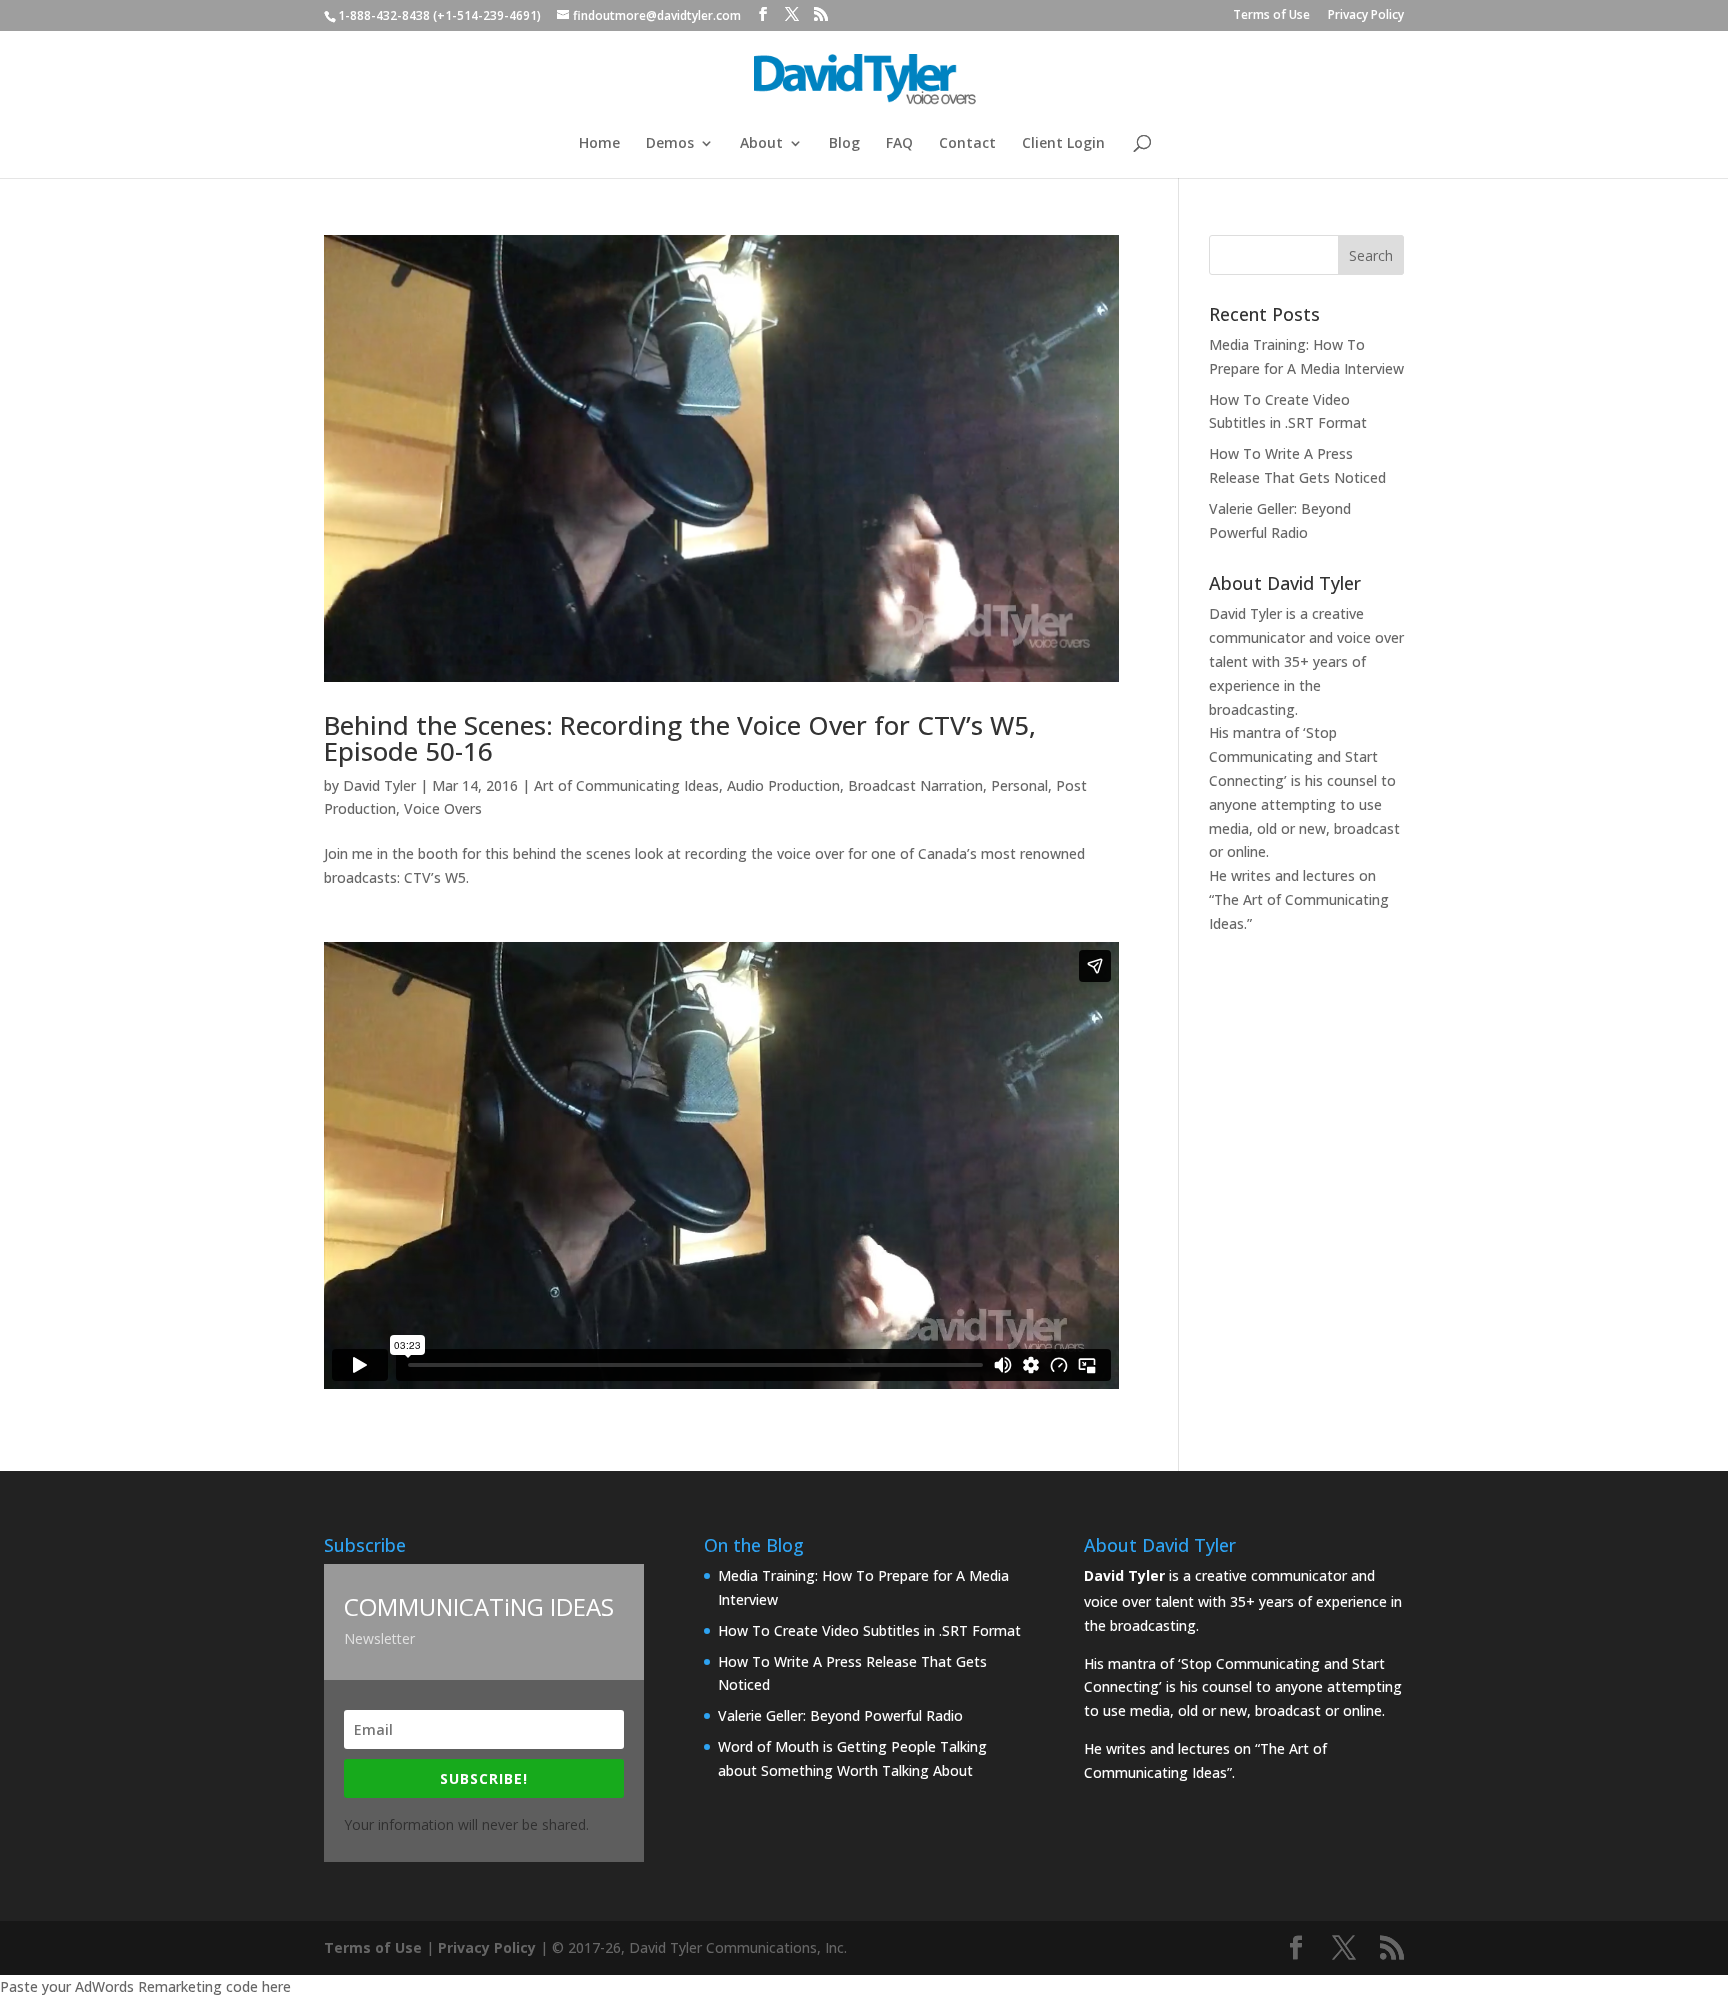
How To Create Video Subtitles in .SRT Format (869, 1630)
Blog (844, 144)
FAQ (899, 144)
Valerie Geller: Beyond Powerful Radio (840, 1715)
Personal (1019, 785)
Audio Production (783, 785)
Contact (967, 144)
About (761, 144)
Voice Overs (443, 808)
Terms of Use (1271, 16)
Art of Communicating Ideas (626, 785)
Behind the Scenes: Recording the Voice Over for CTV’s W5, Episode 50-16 (680, 738)
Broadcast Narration (915, 785)
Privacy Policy (1366, 16)
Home (599, 144)
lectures (1329, 875)
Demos (670, 144)
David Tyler (379, 785)
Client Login (1063, 144)
